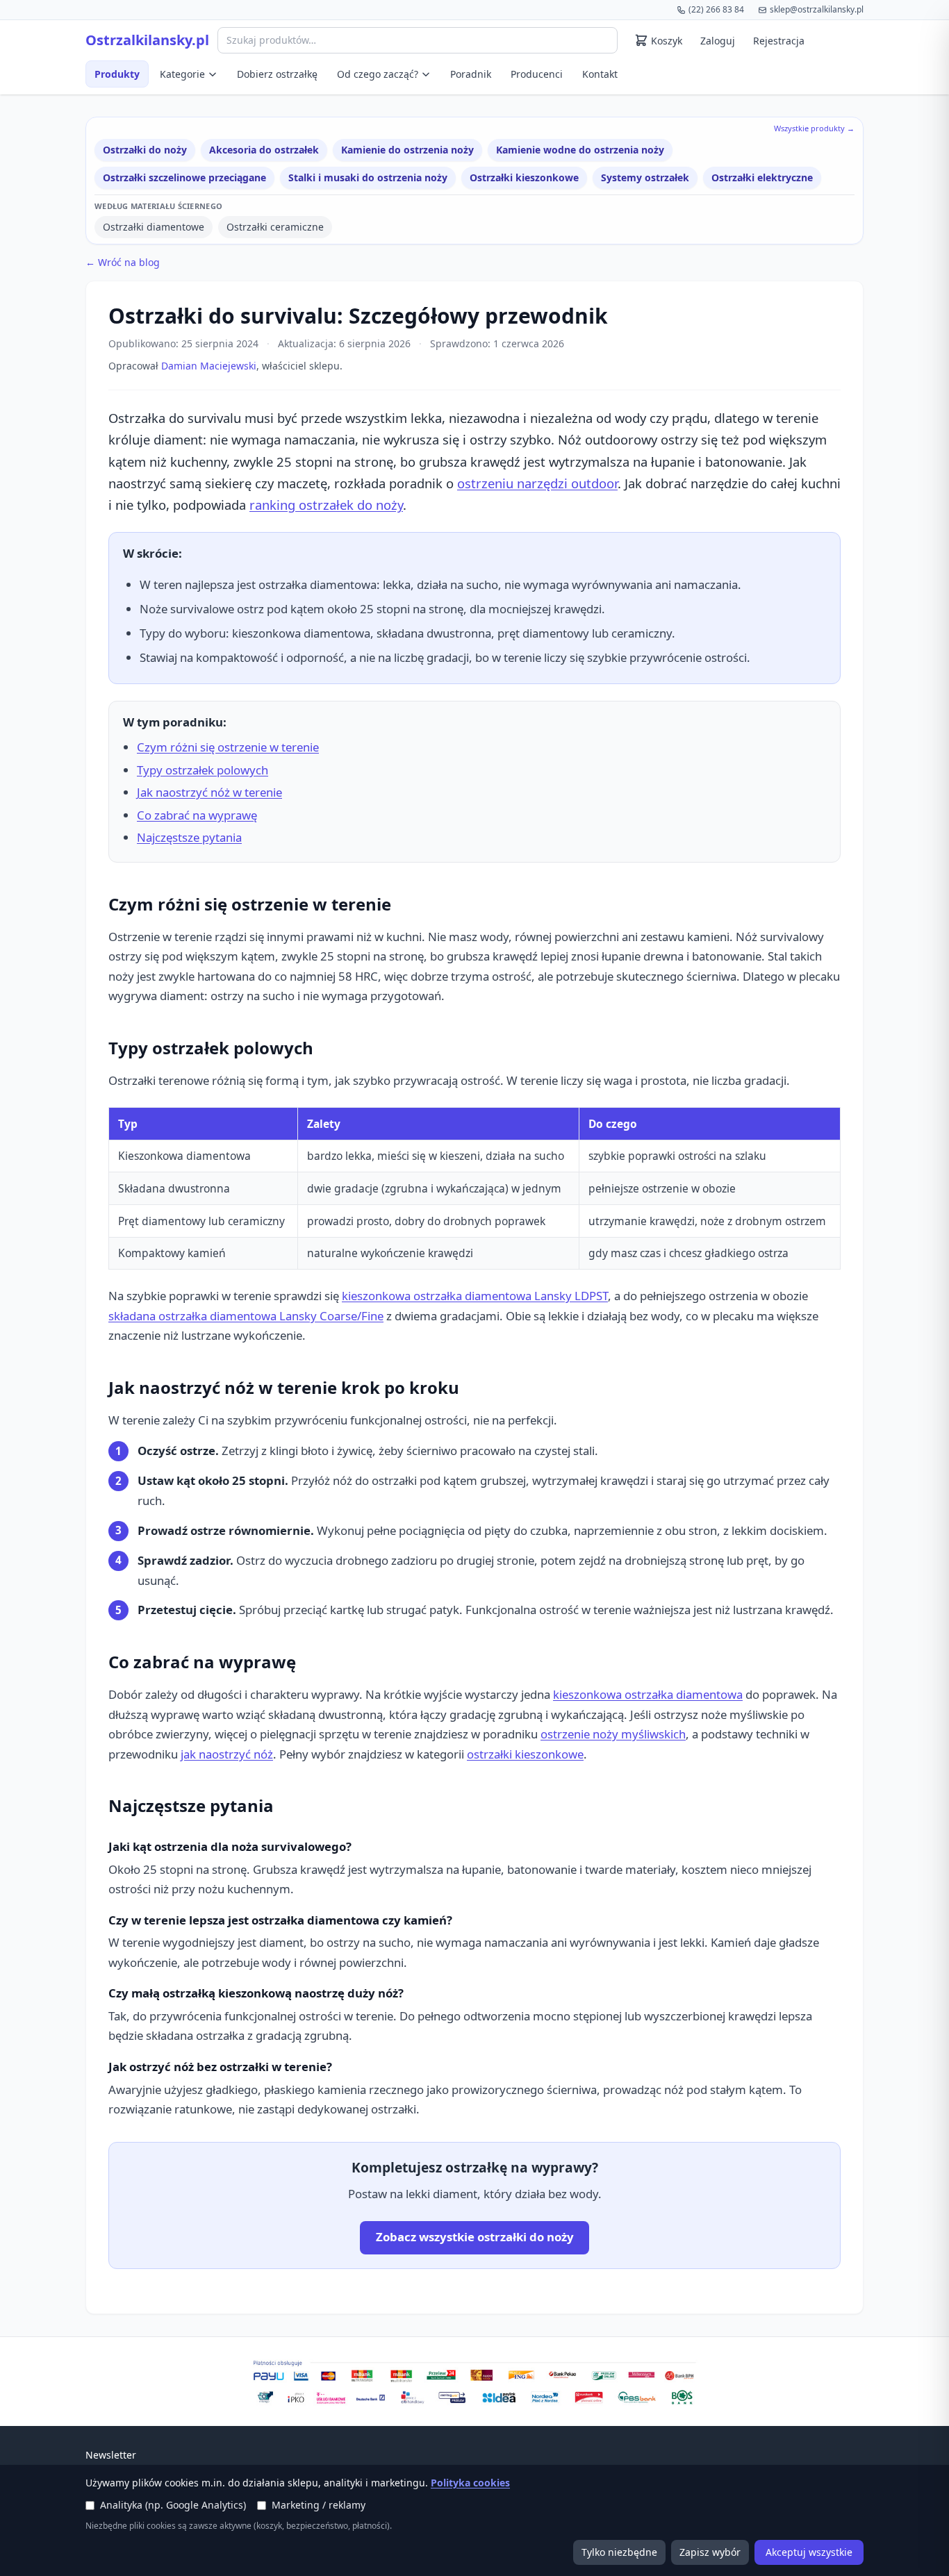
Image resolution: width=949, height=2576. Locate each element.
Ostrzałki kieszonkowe (524, 177)
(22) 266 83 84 (716, 9)
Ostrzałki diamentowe (154, 227)
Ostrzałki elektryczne (762, 177)
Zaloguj (718, 41)
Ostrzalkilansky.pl (147, 40)
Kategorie (182, 74)
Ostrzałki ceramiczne (275, 227)
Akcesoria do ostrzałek (264, 150)
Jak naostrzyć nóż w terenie (209, 792)
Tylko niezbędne (619, 2552)
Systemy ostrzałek (645, 177)
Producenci (537, 74)
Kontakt (600, 74)
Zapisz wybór (710, 2552)
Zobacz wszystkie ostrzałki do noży (475, 2237)
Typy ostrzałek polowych (203, 770)
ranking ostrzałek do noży (326, 505)
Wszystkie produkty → (814, 128)
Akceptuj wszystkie (809, 2552)
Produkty (117, 74)
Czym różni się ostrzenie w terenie (228, 747)
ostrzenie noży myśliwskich (613, 1734)
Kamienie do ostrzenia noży (407, 150)
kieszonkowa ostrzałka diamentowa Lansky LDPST (475, 1296)
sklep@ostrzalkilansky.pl (817, 9)
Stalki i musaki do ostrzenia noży (368, 177)
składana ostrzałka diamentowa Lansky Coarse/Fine (246, 1316)
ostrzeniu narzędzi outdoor (537, 483)
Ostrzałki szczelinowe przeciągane (184, 177)
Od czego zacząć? (378, 74)
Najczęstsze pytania (189, 837)
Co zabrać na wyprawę (197, 815)
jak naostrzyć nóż (227, 1754)
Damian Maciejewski (209, 366)
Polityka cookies (470, 2483)
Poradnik (471, 74)
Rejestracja (779, 41)
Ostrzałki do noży (145, 150)
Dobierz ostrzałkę (277, 74)
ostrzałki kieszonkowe (525, 1754)
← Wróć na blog (123, 262)
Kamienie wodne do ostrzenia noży (580, 150)
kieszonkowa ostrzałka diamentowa (648, 1694)
